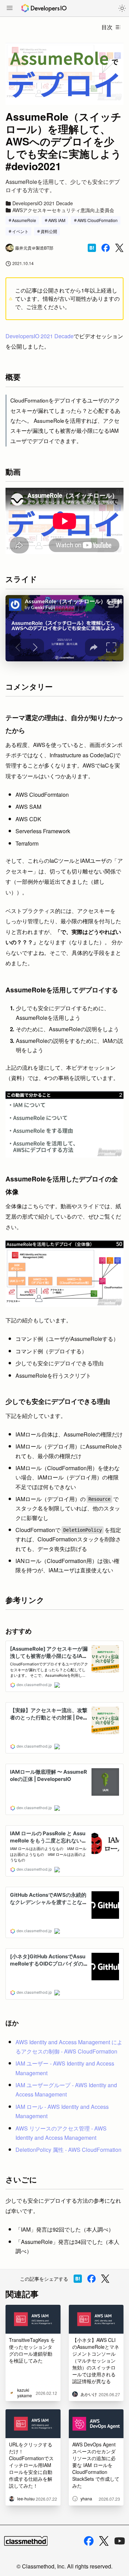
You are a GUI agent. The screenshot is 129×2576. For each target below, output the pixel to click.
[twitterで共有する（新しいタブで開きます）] (119, 248)
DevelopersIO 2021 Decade (40, 336)
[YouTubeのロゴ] (120, 2541)
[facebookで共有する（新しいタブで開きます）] (106, 248)
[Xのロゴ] (104, 2541)
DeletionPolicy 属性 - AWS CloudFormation (68, 2150)
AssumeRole (24, 220)
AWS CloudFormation (98, 220)
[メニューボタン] (10, 9)
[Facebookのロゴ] (89, 2541)
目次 (107, 27)
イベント (20, 231)
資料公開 (49, 231)
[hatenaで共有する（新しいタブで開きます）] (92, 248)
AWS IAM (57, 220)
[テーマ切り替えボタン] (122, 8)
